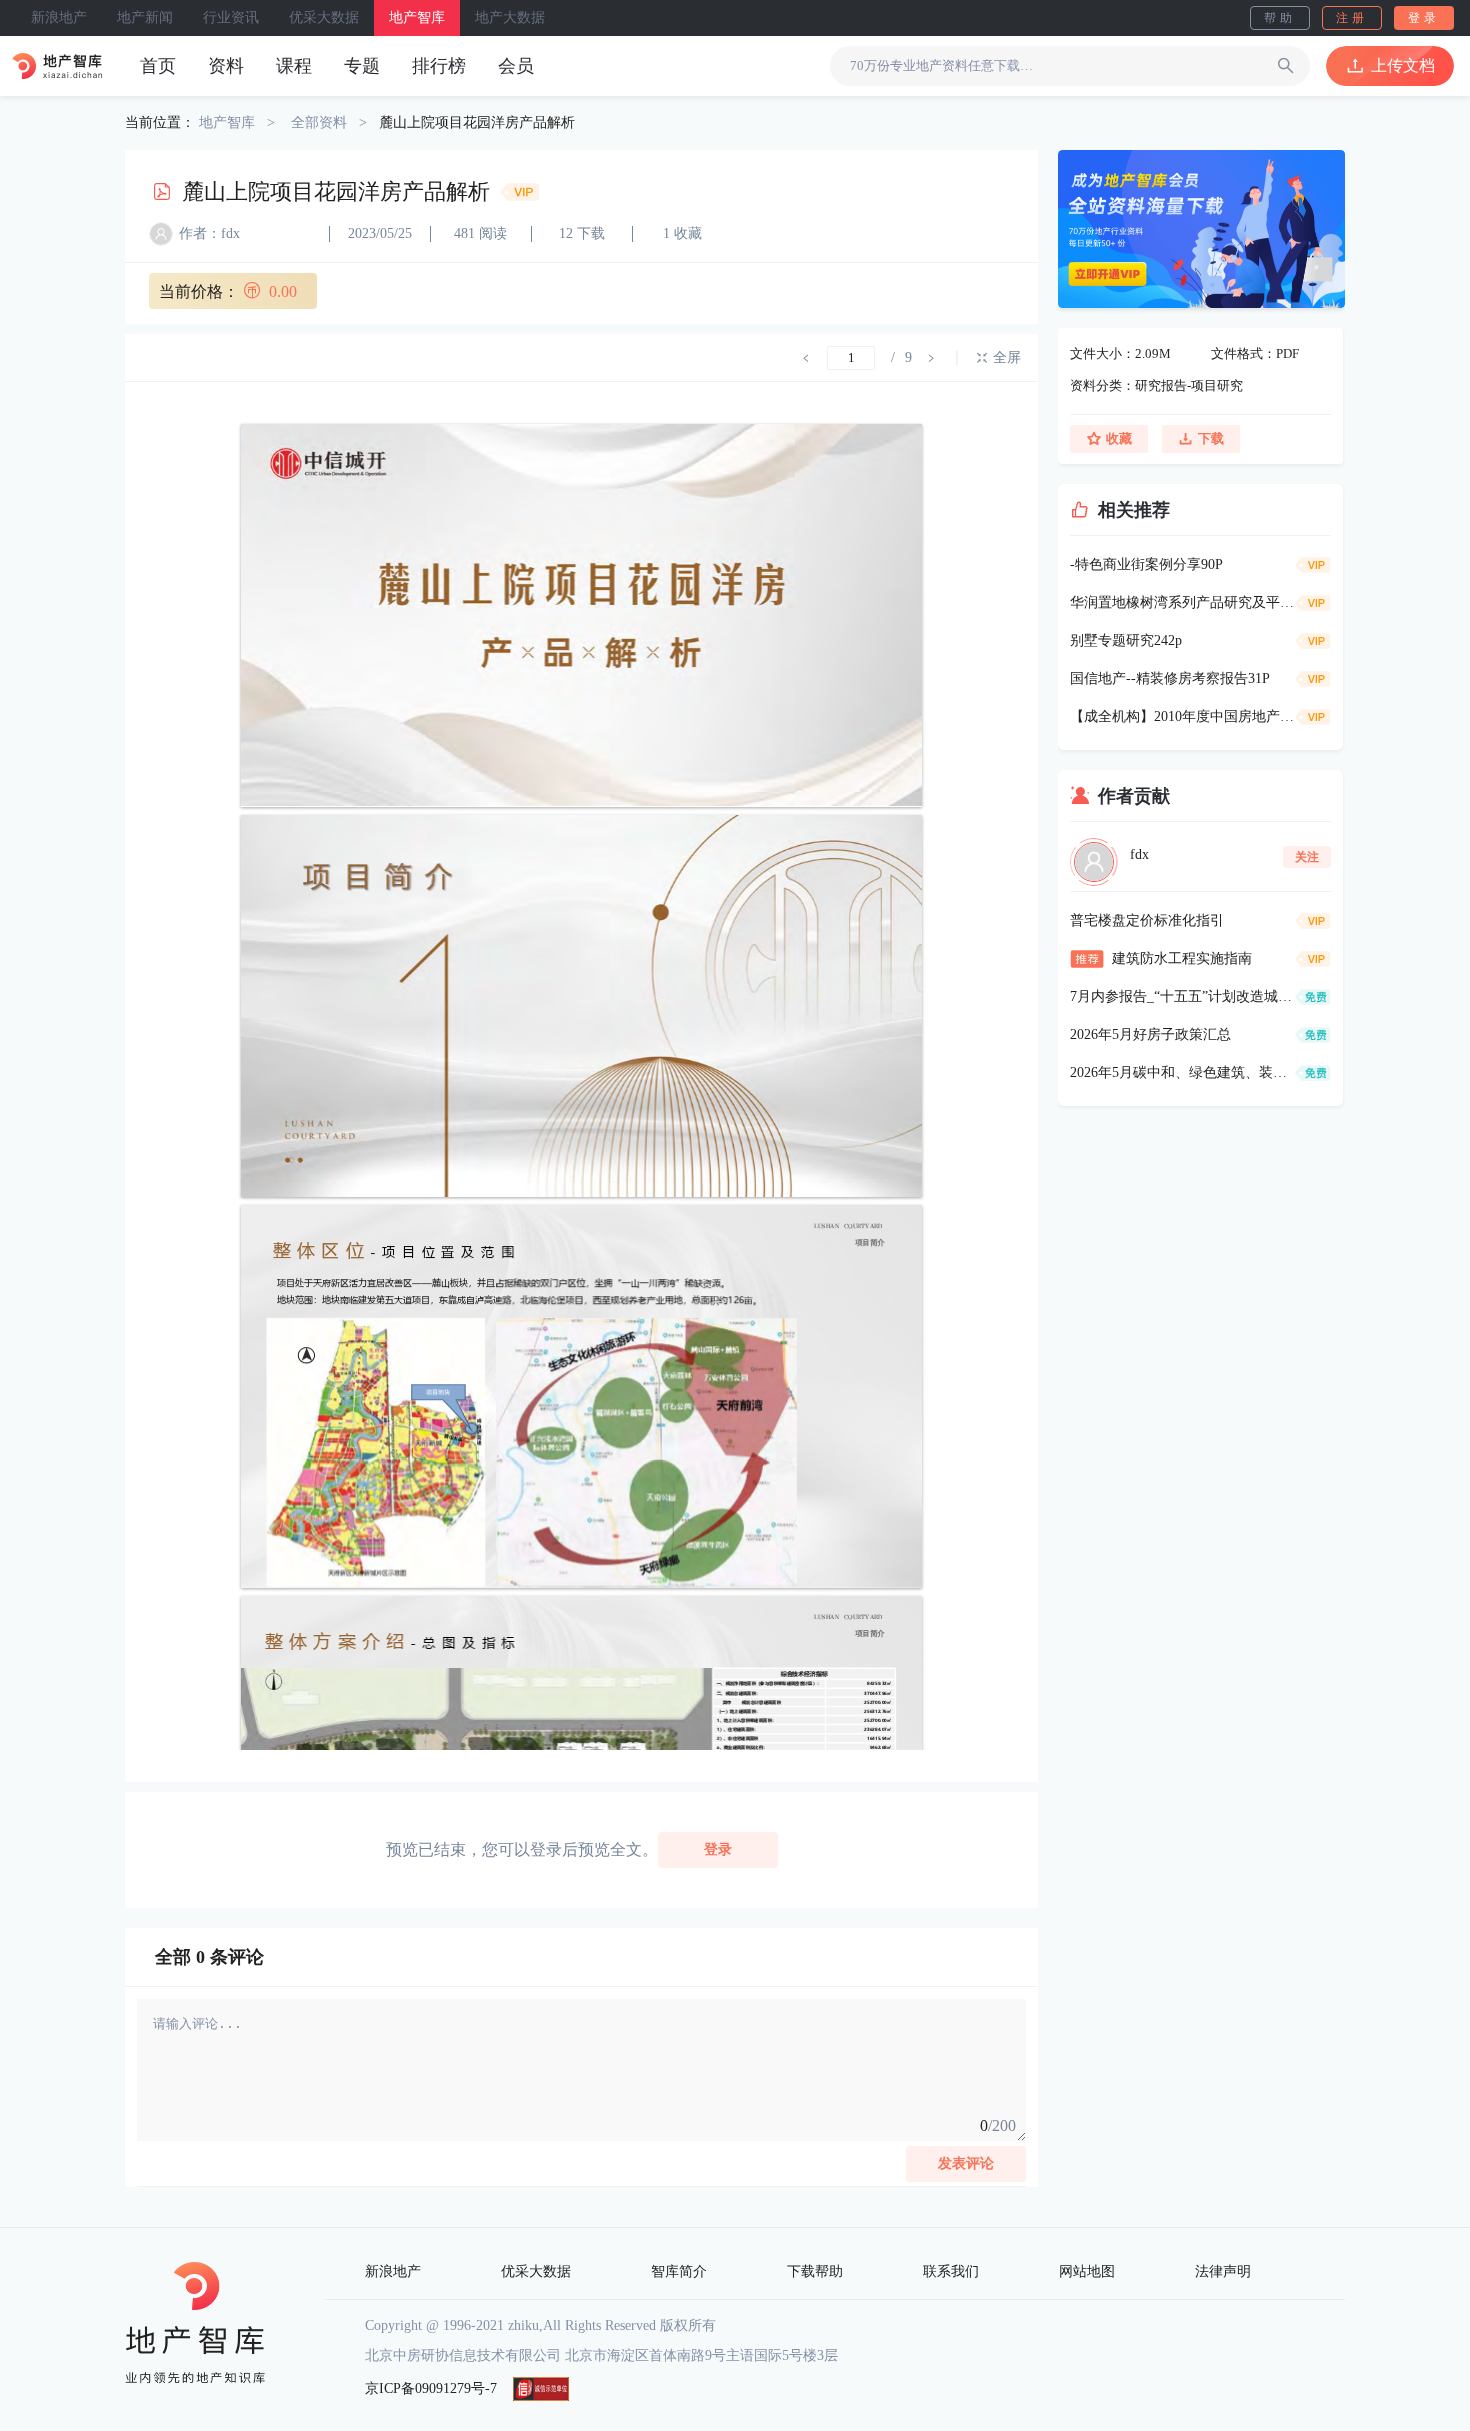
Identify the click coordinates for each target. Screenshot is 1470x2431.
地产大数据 (510, 17)
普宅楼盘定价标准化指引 (1147, 920)
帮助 (1280, 18)
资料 (226, 66)
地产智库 (417, 17)
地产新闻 (145, 17)
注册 (1352, 18)
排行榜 (439, 66)
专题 (362, 66)
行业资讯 (231, 17)
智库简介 (679, 2271)
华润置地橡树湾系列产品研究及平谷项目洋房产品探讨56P (1182, 602)
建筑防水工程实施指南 (1182, 958)
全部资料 (319, 122)
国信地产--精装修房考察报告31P (1170, 678)
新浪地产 (59, 17)
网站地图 (1087, 2271)
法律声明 (1223, 2271)
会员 (516, 66)
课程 (294, 66)
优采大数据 (324, 17)
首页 (158, 66)
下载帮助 (815, 2271)
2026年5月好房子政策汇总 (1150, 1034)
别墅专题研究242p (1126, 640)
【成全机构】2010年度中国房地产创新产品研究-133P (1182, 716)
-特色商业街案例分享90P (1146, 564)
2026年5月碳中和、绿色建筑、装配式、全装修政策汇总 (1182, 1072)
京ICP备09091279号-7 (431, 2388)
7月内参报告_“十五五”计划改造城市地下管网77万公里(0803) (1182, 996)
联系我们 (951, 2271)
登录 (1424, 18)
